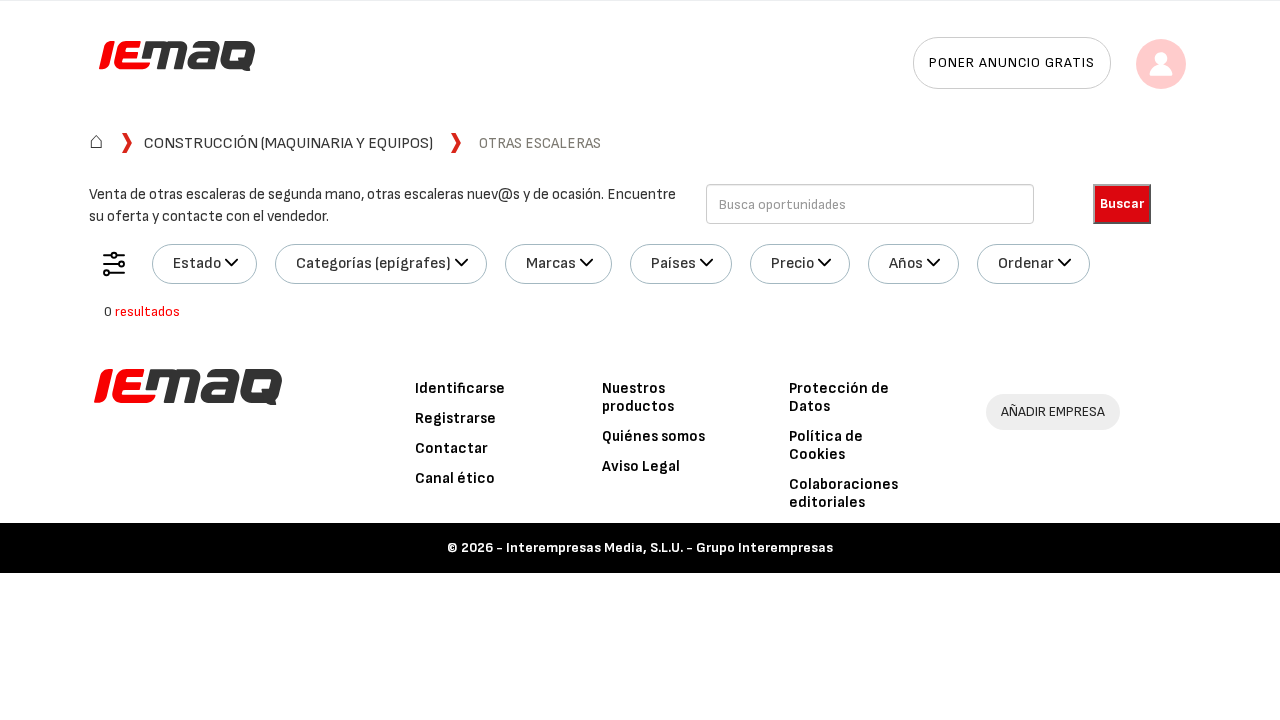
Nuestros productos (638, 397)
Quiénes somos (653, 436)
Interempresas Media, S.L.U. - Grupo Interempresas (669, 547)
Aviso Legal (641, 466)
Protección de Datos (839, 397)
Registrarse (455, 418)
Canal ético (455, 478)
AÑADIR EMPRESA (1053, 411)
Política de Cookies (826, 445)
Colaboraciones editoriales (843, 493)
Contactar (451, 448)
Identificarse (460, 388)
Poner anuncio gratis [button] (1012, 62)
